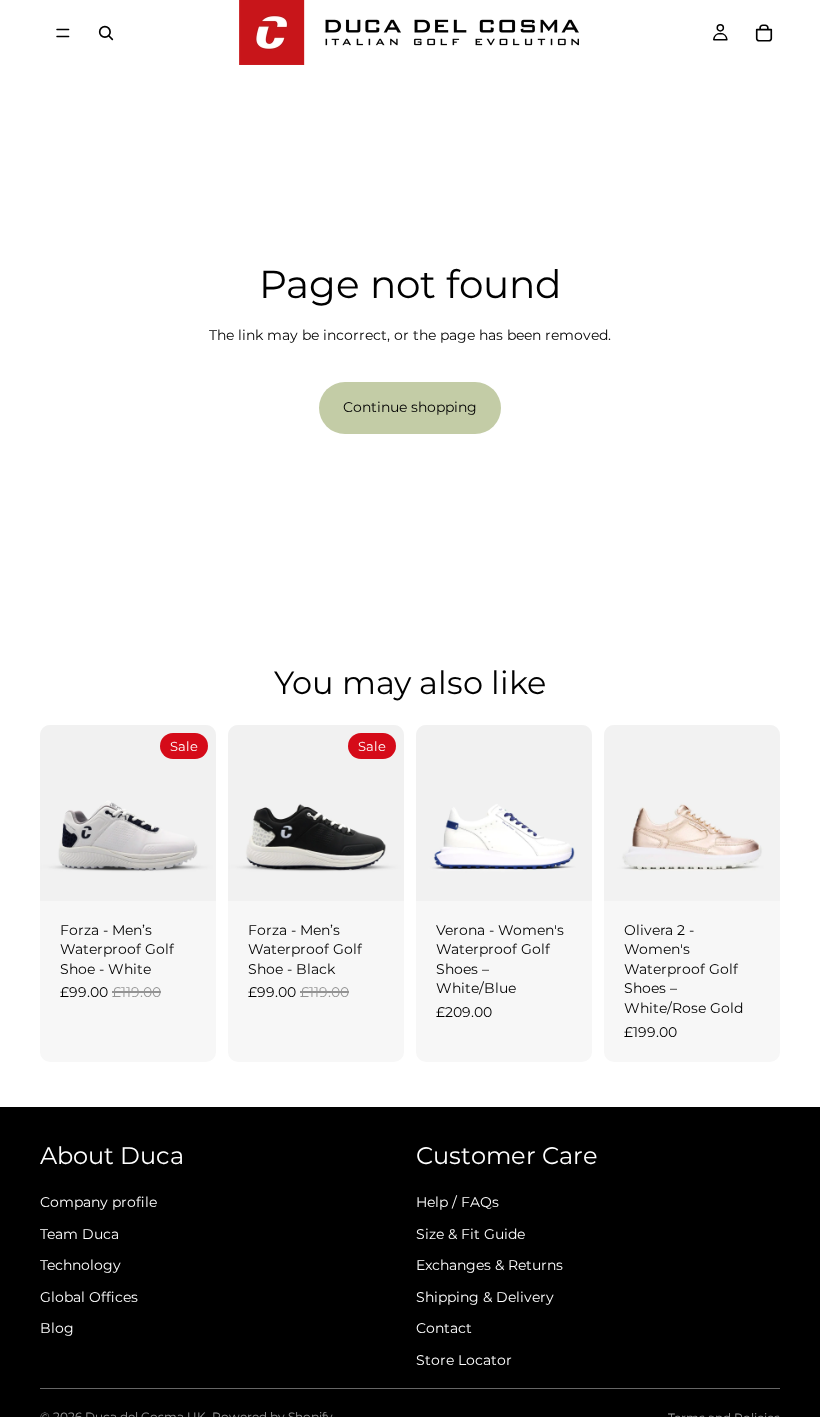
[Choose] (185, 870)
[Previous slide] (62, 813)
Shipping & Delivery (485, 1297)
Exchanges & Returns (489, 1265)
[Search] (106, 33)
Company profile (98, 1202)
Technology (80, 1265)
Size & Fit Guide (470, 1233)
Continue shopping (410, 407)
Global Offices (89, 1297)
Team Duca (79, 1233)
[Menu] (63, 33)
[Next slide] (194, 813)
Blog (57, 1328)
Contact (444, 1328)
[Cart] (764, 33)
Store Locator (464, 1360)
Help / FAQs (457, 1202)
